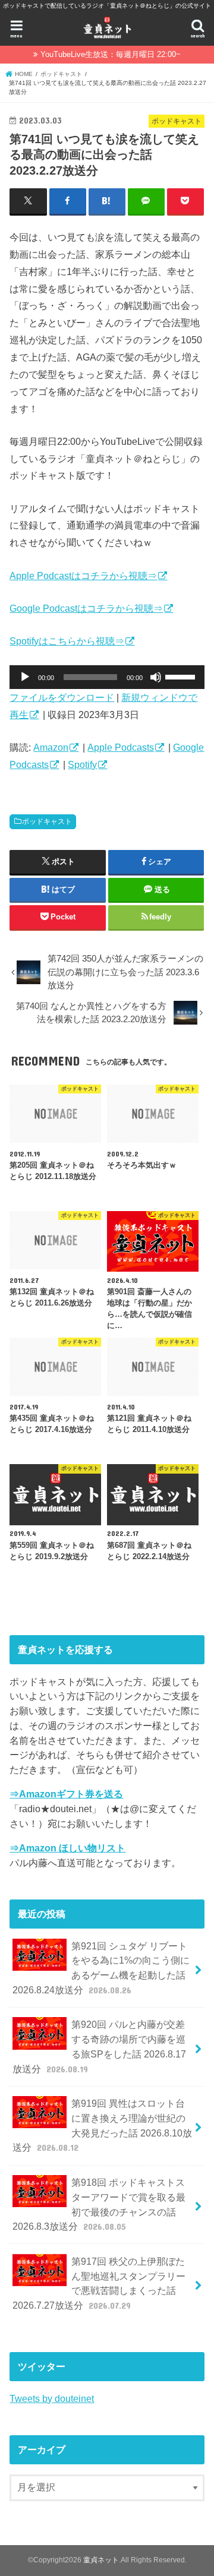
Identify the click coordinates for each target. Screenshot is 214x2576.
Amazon (51, 747)
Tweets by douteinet (52, 2398)
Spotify (82, 764)
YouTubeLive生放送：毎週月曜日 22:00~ (111, 54)
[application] (107, 677)
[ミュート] (156, 677)
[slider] (182, 676)
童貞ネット (101, 2560)
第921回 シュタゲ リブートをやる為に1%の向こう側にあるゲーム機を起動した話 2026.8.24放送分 (101, 1968)
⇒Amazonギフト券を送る (66, 1794)
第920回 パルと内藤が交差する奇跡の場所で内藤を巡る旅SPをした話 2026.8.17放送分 (99, 2046)
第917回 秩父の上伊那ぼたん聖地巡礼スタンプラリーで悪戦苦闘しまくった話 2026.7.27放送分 (99, 2283)
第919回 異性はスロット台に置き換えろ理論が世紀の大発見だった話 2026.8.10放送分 (102, 2125)
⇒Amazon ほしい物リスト (67, 1848)
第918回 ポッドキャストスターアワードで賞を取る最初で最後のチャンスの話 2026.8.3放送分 (99, 2204)
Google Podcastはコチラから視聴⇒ (86, 608)
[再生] (25, 677)
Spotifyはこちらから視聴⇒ (67, 641)
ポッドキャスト (47, 821)
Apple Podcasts (121, 747)
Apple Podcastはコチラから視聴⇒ (83, 576)
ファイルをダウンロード (62, 697)
